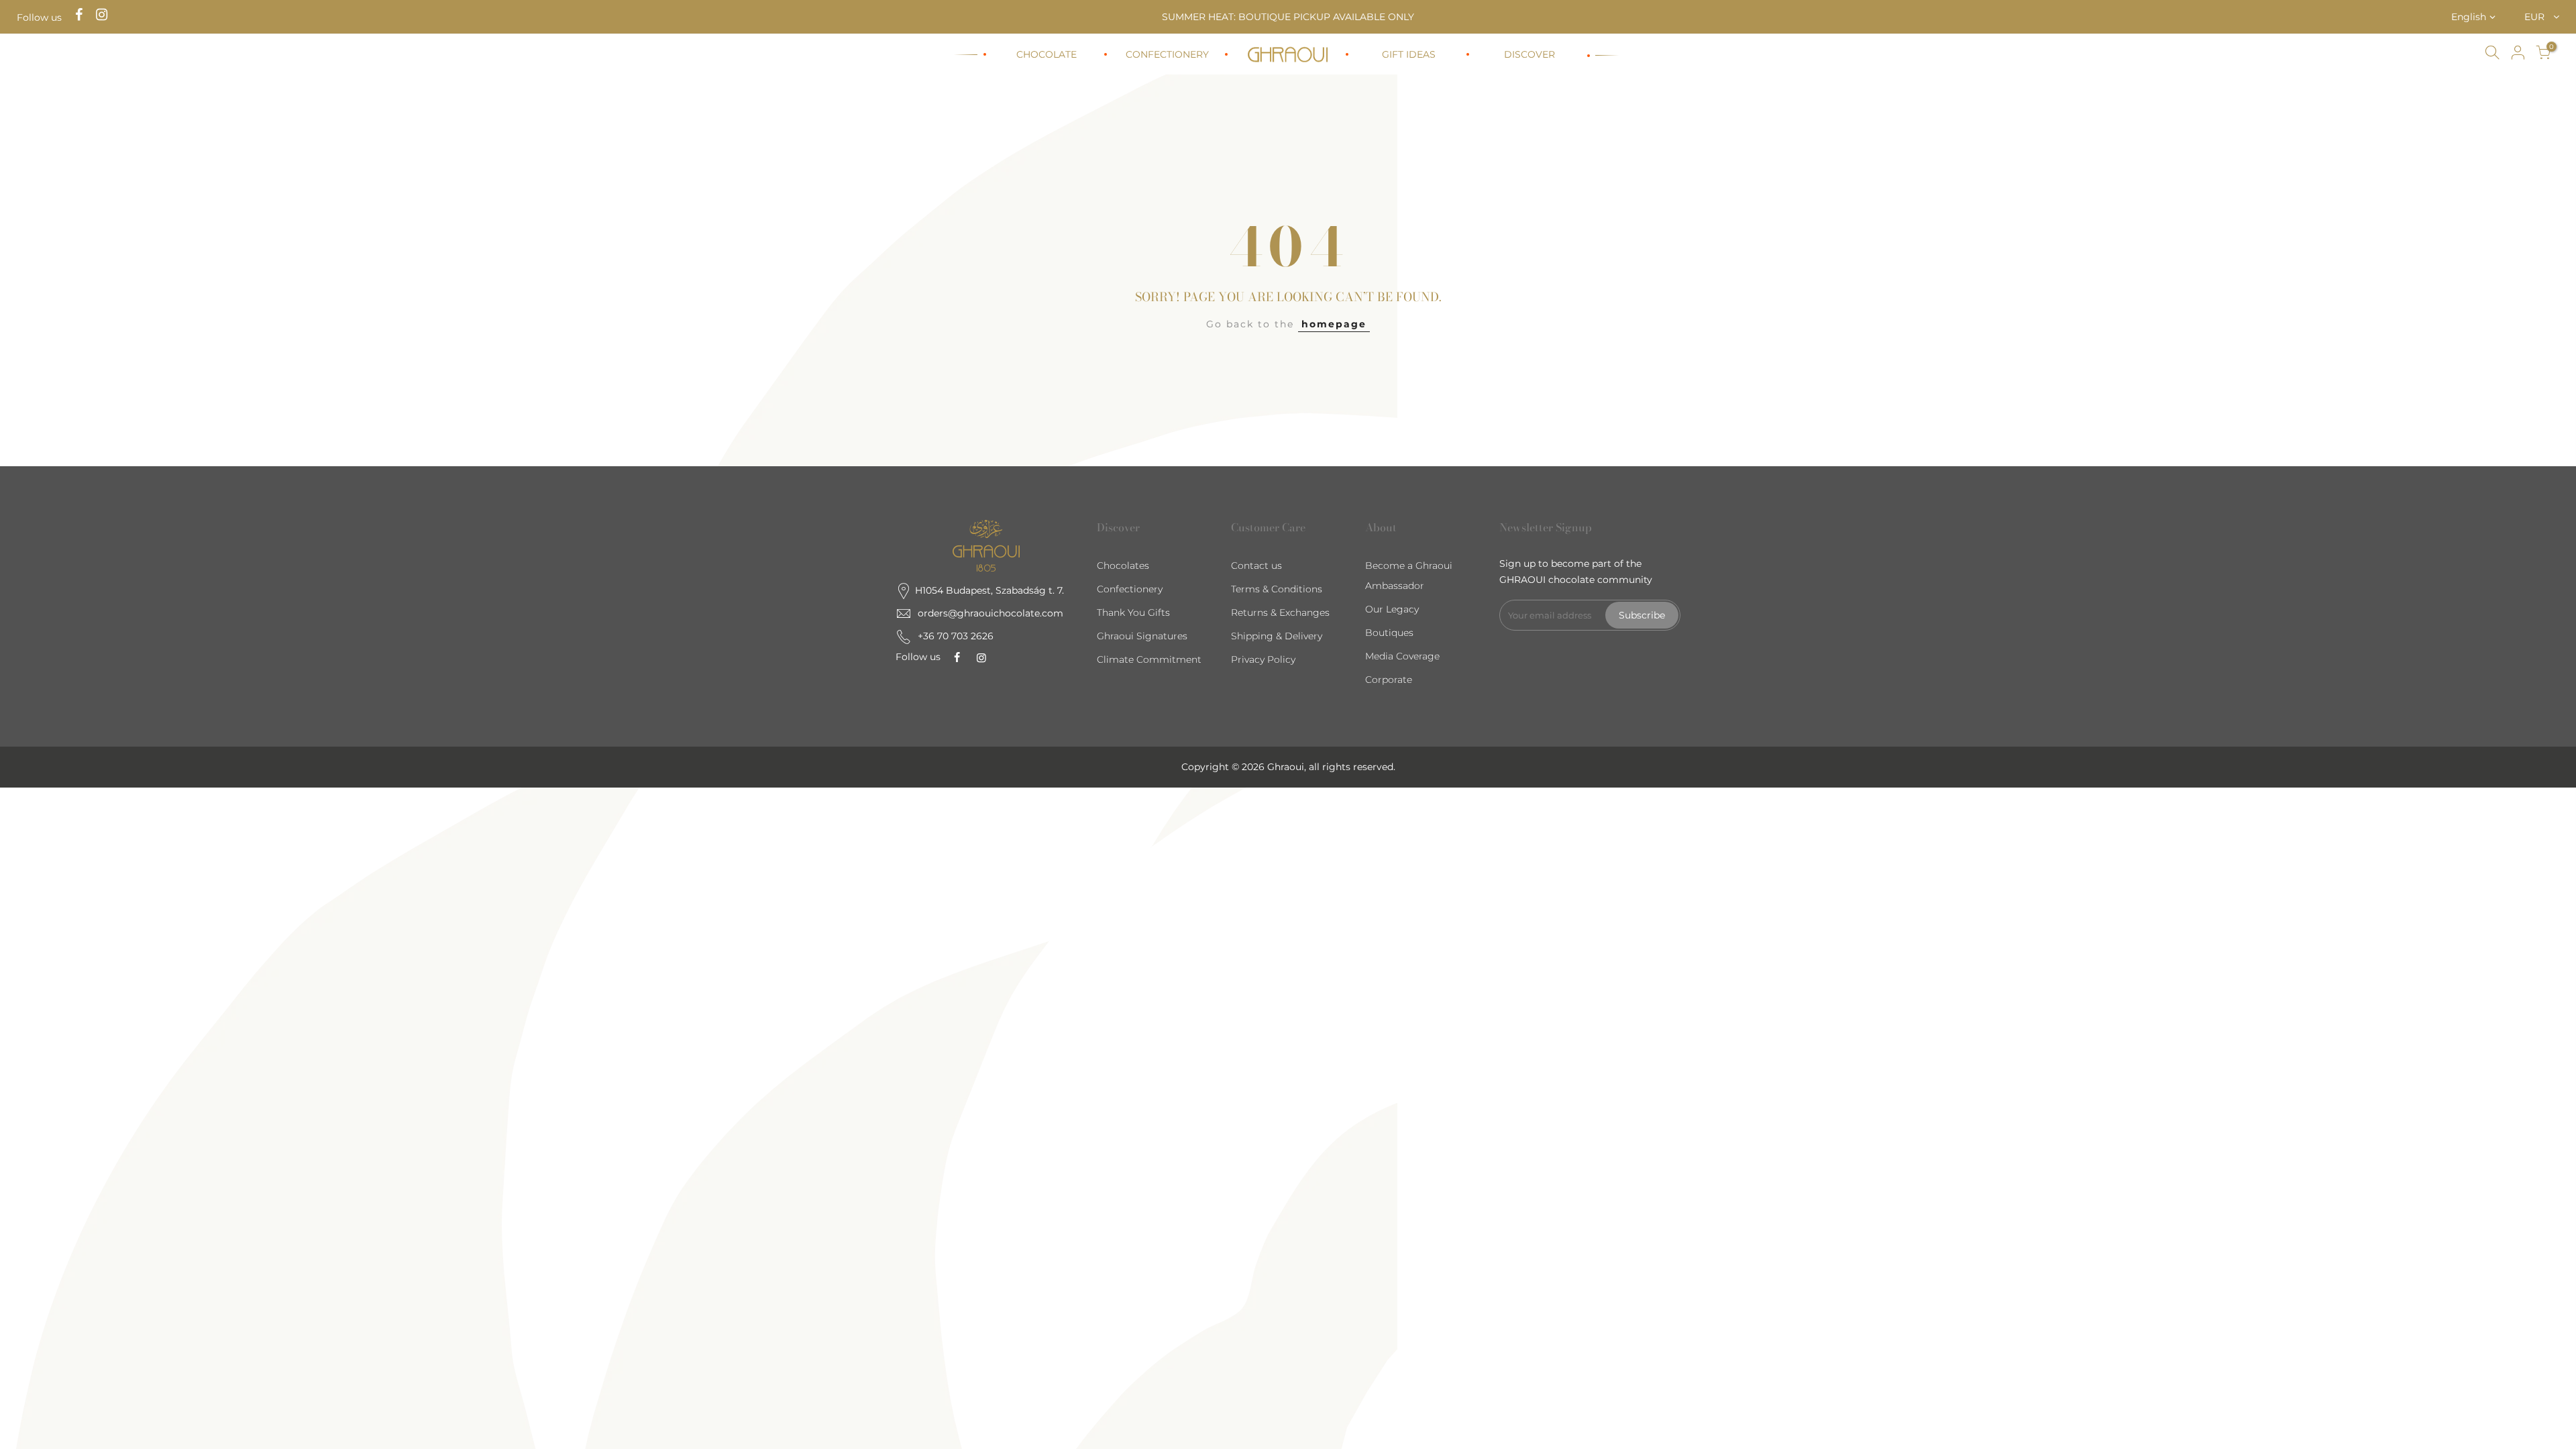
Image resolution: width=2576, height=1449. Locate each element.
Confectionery (1130, 589)
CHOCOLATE (1046, 54)
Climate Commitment (1149, 659)
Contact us (1256, 566)
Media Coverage (1402, 656)
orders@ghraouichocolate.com (990, 613)
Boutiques (1389, 633)
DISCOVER (1529, 54)
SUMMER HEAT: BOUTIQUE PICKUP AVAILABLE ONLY (1288, 17)
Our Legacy (1392, 609)
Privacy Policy (1263, 659)
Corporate (1389, 680)
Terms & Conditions (1277, 589)
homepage (1334, 324)
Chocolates (1123, 566)
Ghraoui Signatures (1142, 636)
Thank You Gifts (1133, 612)
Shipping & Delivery (1277, 636)
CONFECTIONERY (1167, 54)
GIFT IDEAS (1409, 54)
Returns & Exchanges (1280, 612)
